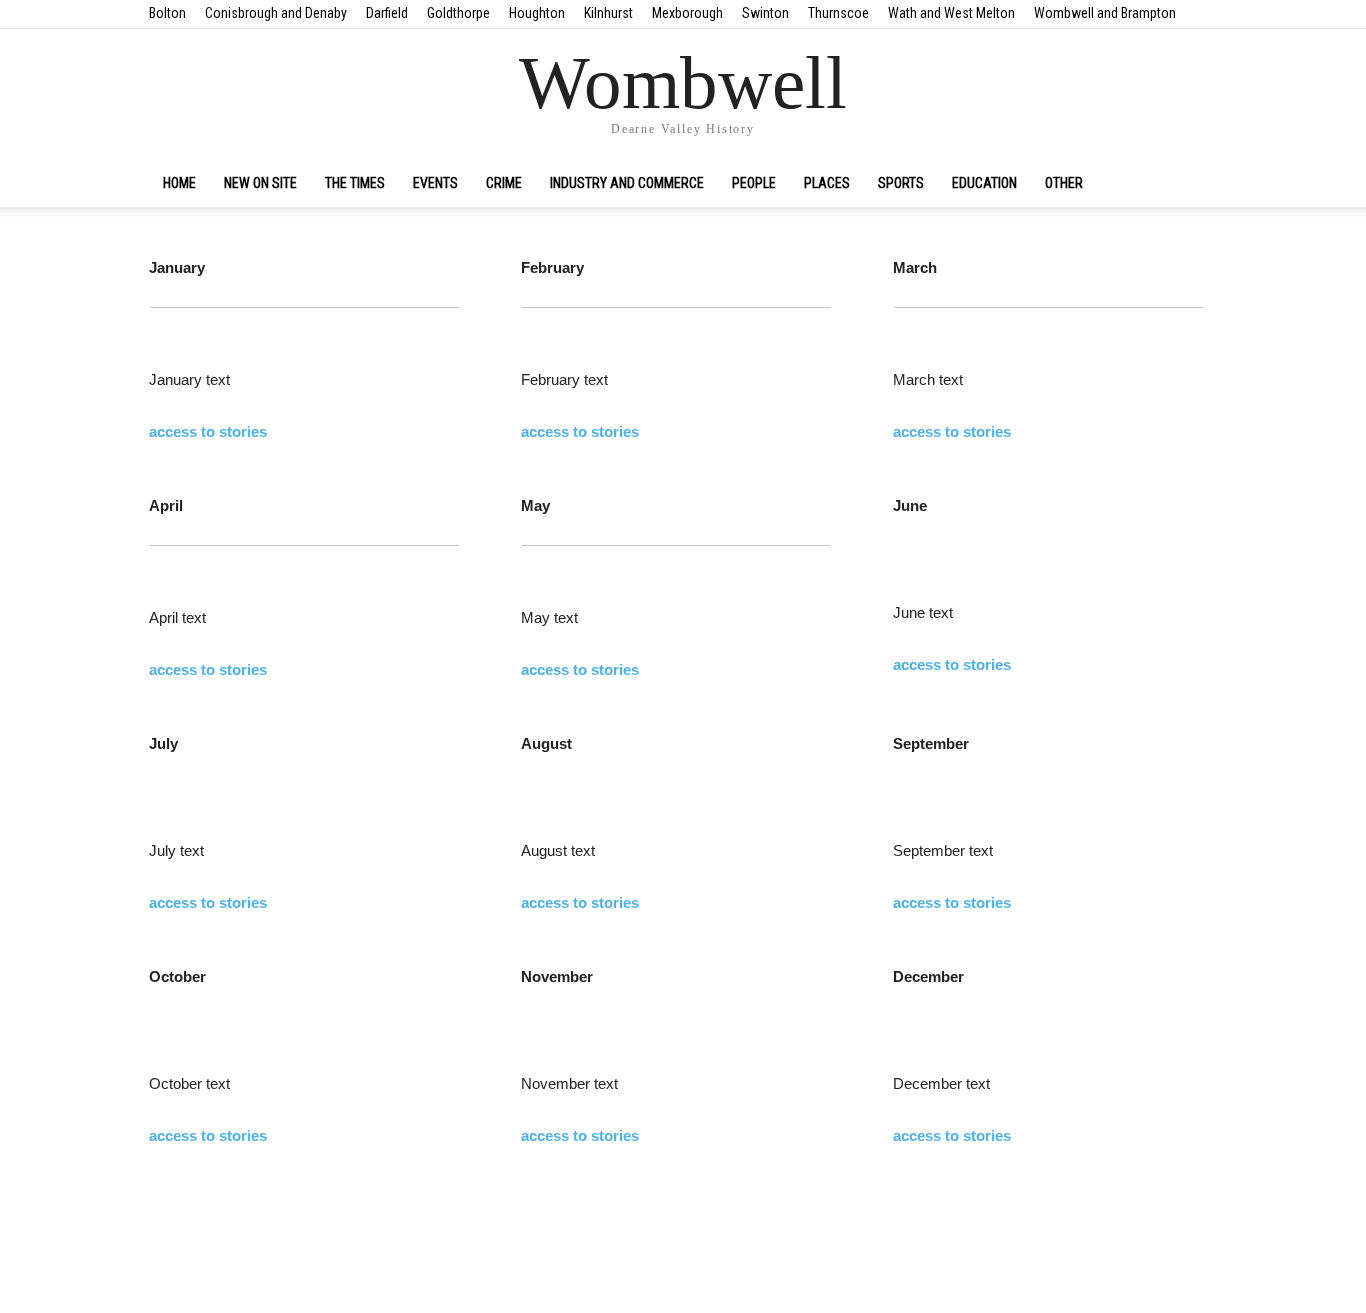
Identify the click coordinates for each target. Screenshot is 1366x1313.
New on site (260, 183)
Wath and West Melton (951, 13)
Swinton (765, 13)
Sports (901, 183)
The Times (355, 183)
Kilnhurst (608, 13)
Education (984, 183)
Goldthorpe (458, 13)
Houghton (537, 13)
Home (179, 183)
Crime (504, 183)
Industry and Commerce (627, 183)
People (754, 183)
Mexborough (687, 13)
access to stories (208, 431)
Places (827, 183)
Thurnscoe (838, 13)
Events (435, 183)
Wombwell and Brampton (1105, 13)
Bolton (167, 13)
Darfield (387, 13)
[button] (1193, 184)
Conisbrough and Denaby (276, 13)
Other (1064, 183)
